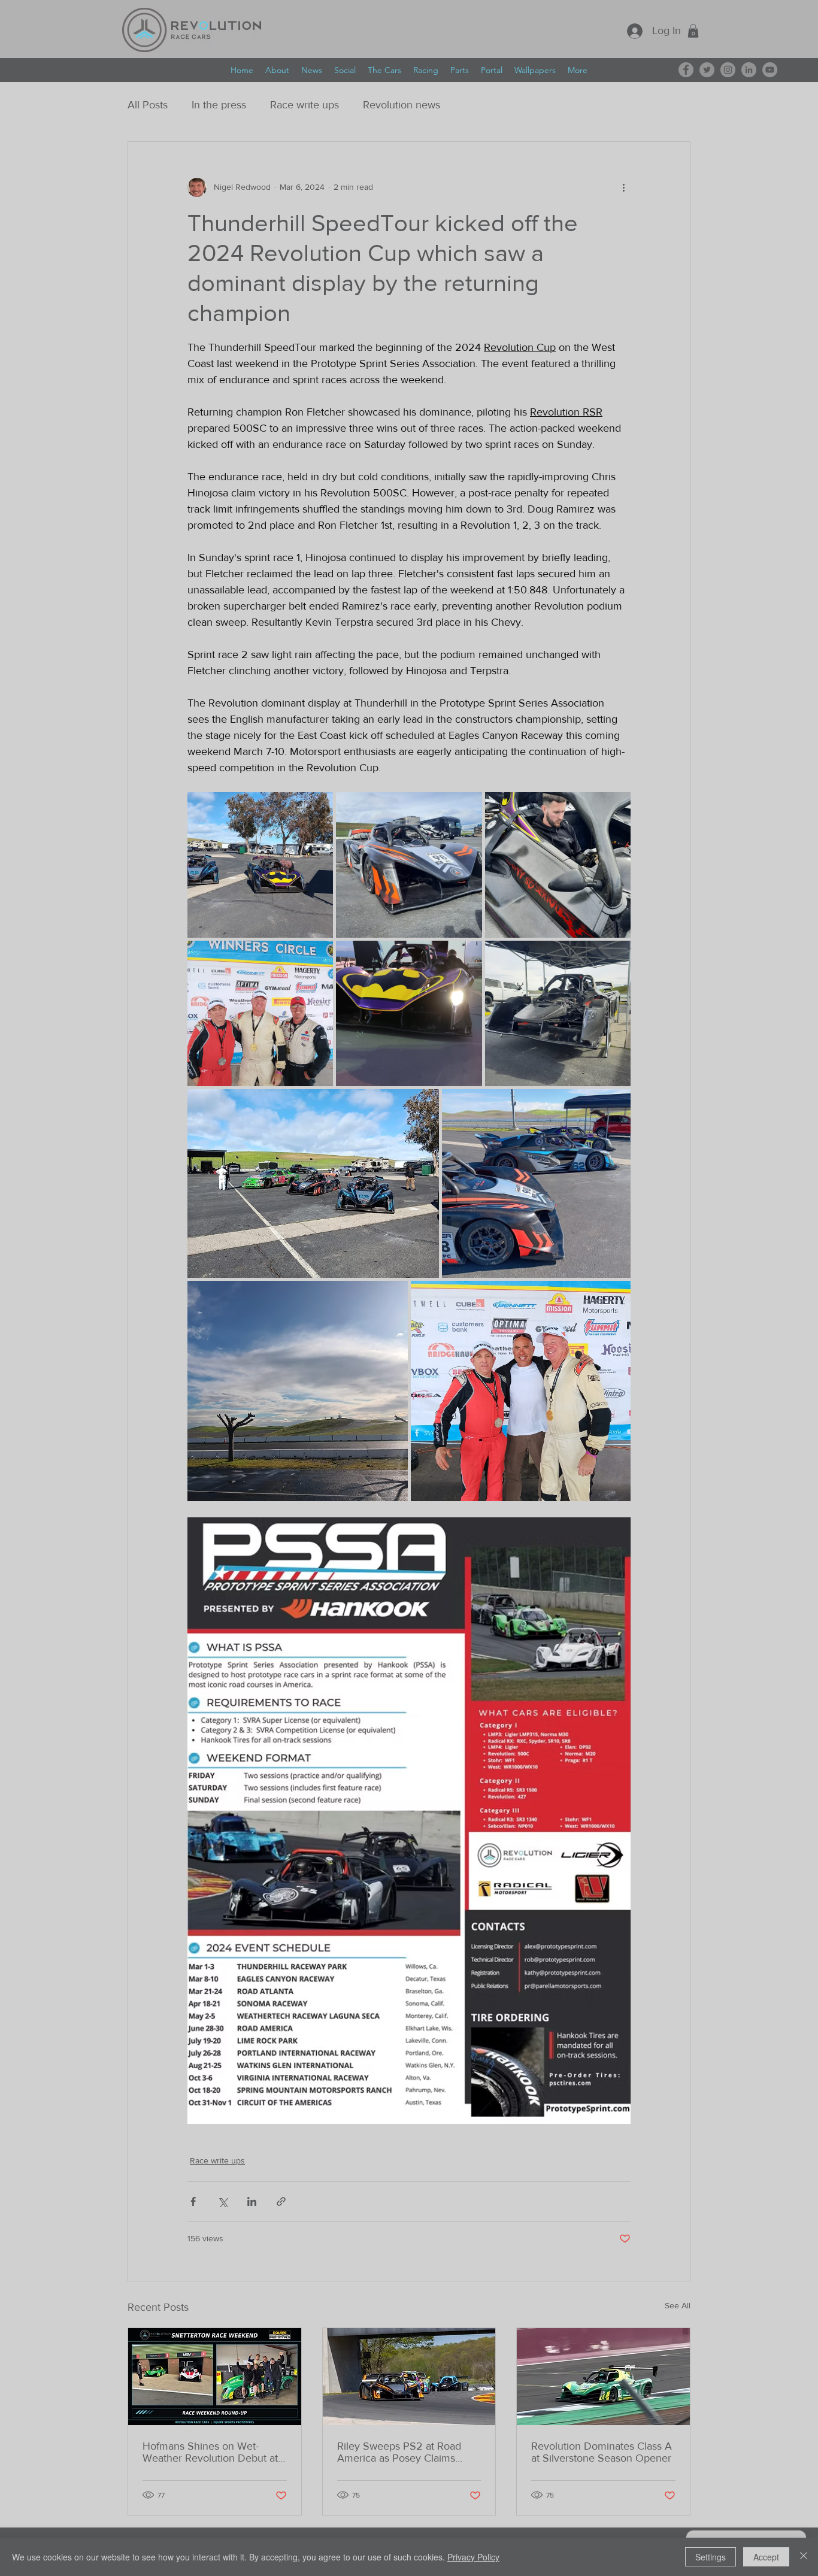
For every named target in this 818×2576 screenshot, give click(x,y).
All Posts (148, 105)
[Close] (804, 2557)
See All (678, 2305)
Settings (711, 2557)
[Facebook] (686, 70)
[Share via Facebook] (193, 2201)
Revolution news (402, 105)
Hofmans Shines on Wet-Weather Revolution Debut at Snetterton (210, 2452)
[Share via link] (281, 2201)
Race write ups (305, 105)
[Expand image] (260, 865)
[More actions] (623, 187)
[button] (693, 31)
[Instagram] (728, 70)
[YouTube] (770, 70)
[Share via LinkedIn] (252, 2201)
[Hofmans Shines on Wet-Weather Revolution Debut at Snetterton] (215, 2377)
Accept (766, 2557)
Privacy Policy (473, 2557)
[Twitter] (707, 70)
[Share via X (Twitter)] (222, 2201)
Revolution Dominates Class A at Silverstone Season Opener (602, 2452)
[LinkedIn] (749, 70)
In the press (219, 105)
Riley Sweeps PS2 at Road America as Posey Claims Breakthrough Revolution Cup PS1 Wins (406, 2452)
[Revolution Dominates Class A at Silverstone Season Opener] (603, 2377)
